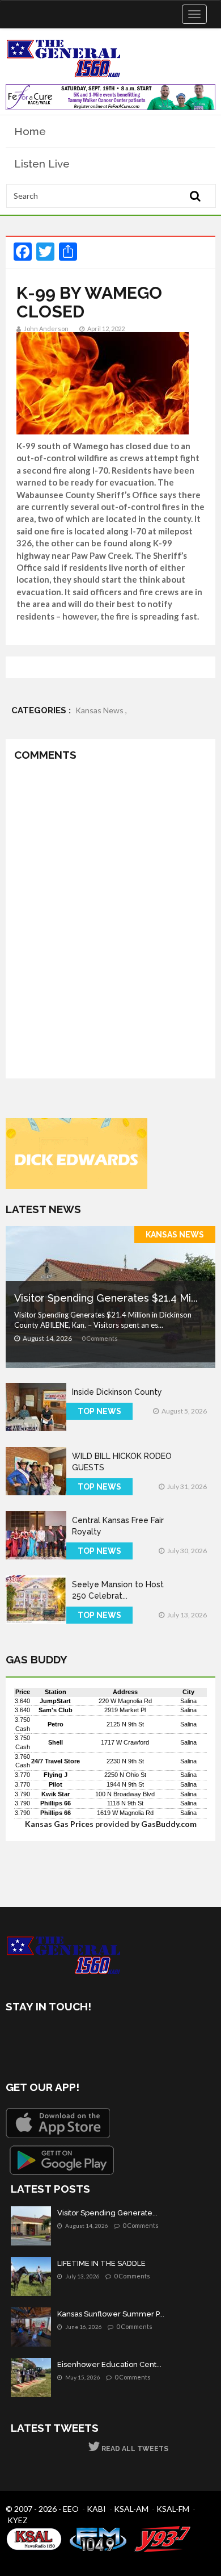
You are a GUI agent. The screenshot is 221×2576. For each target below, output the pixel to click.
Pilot (56, 1784)
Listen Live (42, 164)
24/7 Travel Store (56, 1761)
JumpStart (55, 1701)
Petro (56, 1724)
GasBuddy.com (169, 1824)
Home (30, 131)
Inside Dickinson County (117, 1392)
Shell (56, 1742)
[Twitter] (47, 2039)
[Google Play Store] (62, 2160)
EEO (71, 2509)
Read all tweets (134, 2449)
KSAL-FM (173, 2509)
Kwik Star (56, 1794)
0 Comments (100, 1338)
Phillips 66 (56, 1803)
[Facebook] (17, 2039)
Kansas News (175, 1235)
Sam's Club (56, 1710)
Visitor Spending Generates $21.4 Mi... (106, 1298)
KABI (96, 2509)
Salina (188, 1701)
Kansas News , (101, 710)
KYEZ (18, 2520)
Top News (99, 1411)
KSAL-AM (131, 2509)
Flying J (56, 1775)
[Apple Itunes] (58, 2123)
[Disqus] (110, 922)
